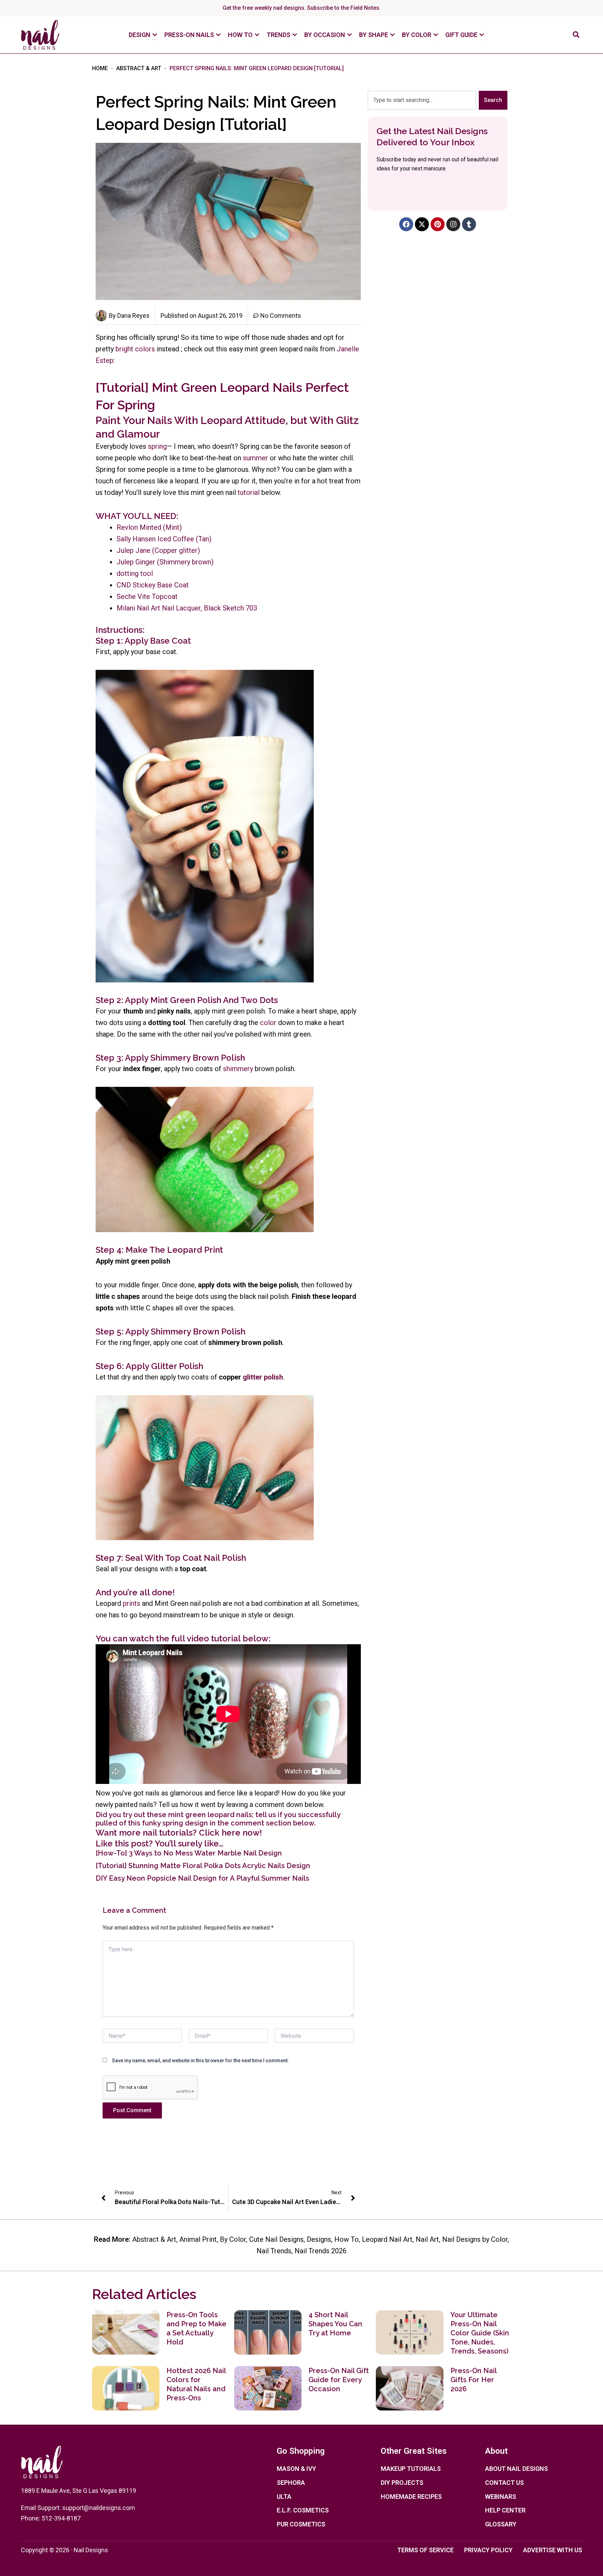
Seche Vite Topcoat (147, 597)
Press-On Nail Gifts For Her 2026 (474, 2380)
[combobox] (422, 100)
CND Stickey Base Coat (153, 585)
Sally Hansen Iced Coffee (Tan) (164, 539)
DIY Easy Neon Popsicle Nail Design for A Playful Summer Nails (202, 1878)
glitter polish (263, 1377)
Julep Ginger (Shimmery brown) (165, 562)
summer (255, 458)
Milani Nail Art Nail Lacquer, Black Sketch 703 (187, 608)
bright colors (135, 349)
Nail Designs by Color (475, 2239)
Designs (319, 2239)
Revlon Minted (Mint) (149, 527)
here (231, 1833)
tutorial (249, 492)
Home (100, 68)
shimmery (238, 1069)
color (268, 1023)
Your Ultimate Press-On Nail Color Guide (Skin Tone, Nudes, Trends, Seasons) (480, 2333)
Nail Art (427, 2239)
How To (347, 2239)
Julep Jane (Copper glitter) (158, 550)
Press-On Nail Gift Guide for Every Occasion (339, 2380)
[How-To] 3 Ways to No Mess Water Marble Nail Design (189, 1853)
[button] (576, 35)
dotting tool (135, 573)
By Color (233, 2239)
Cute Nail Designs (276, 2239)
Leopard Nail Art (387, 2239)
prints (132, 1603)
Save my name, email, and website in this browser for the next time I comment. (200, 2061)
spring (157, 446)
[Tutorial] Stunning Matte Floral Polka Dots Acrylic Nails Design (203, 1866)
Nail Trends (274, 2251)
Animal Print (198, 2239)
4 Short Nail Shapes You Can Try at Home (335, 2324)
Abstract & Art (139, 68)
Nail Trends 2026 (321, 2251)
